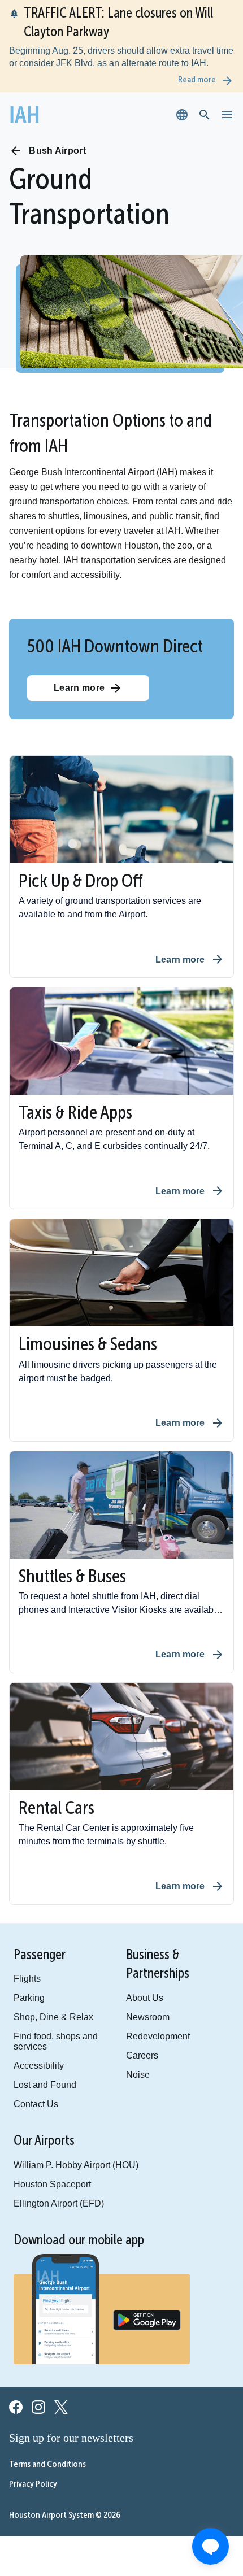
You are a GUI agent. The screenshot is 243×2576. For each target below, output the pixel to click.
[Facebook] (16, 2390)
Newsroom (139, 2003)
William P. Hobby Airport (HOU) (65, 2144)
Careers (134, 2043)
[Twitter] (61, 2390)
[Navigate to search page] (205, 115)
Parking (26, 1984)
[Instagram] (38, 2390)
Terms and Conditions (47, 2445)
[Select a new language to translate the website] (182, 115)
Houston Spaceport (46, 2164)
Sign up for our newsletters (73, 2418)
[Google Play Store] (147, 2303)
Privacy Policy (33, 2465)
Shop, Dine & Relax (45, 2004)
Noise (130, 2062)
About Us (135, 1983)
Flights (24, 1964)
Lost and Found (39, 2063)
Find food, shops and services (62, 2024)
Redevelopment (148, 2023)
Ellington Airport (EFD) (50, 2184)
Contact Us (32, 2083)
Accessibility (34, 2043)
